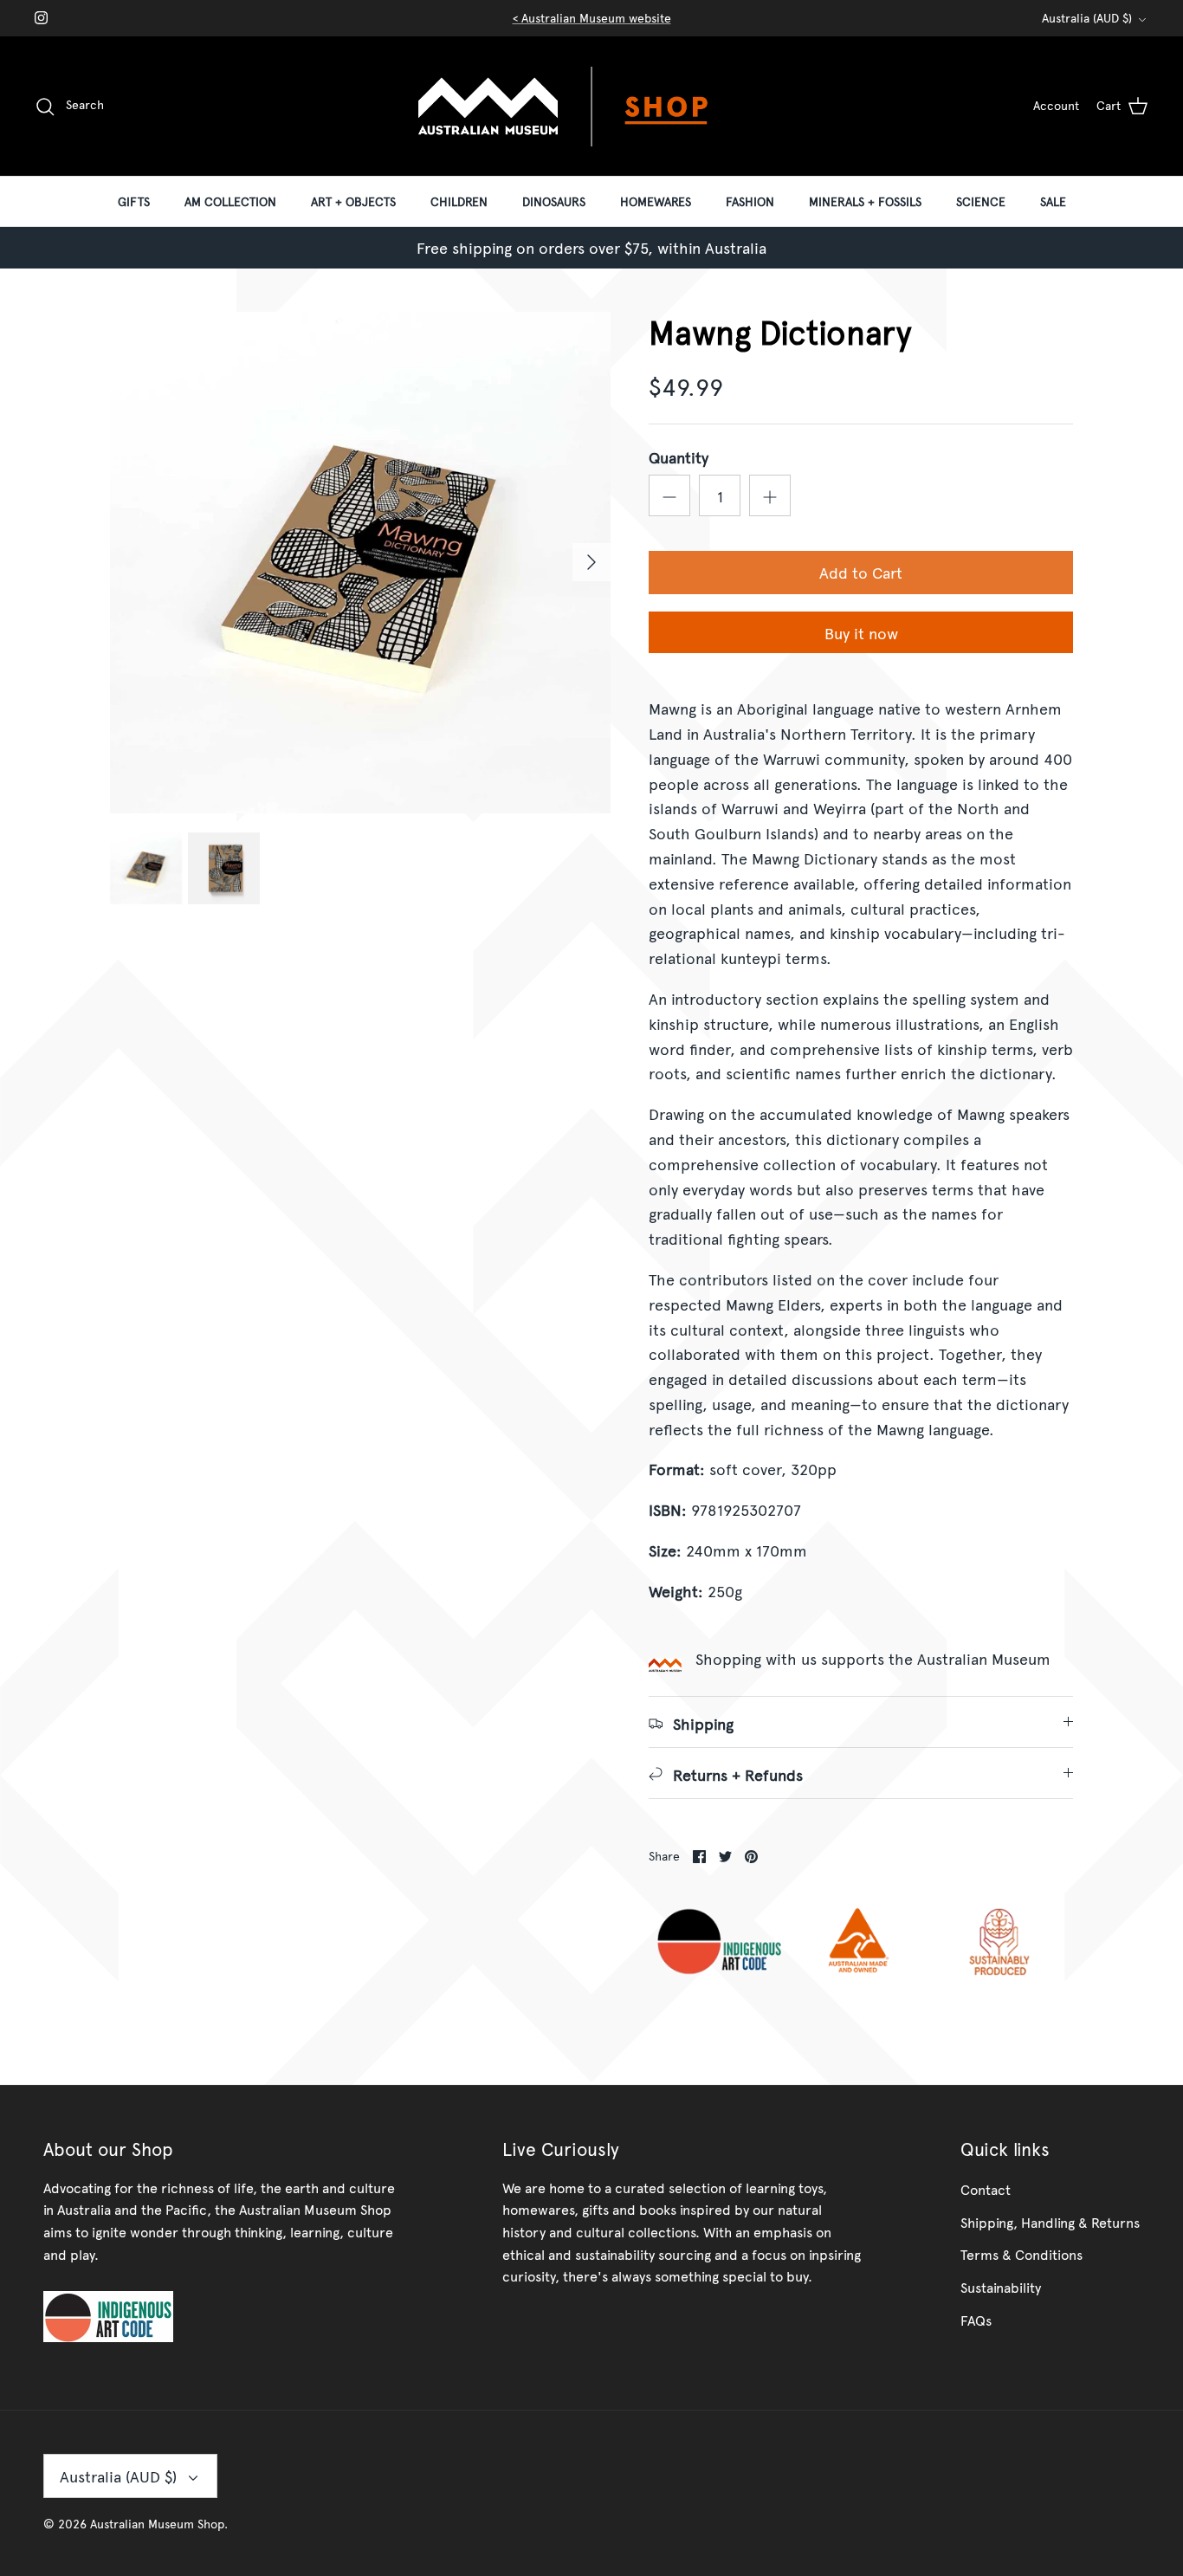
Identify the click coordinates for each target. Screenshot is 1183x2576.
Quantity (679, 457)
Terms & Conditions (1021, 2254)
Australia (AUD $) (1087, 18)
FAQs (976, 2320)
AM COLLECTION (230, 201)
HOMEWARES (656, 201)
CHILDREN (459, 201)
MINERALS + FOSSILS (865, 201)
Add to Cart (861, 572)
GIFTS (134, 201)
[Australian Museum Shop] (591, 106)
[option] (361, 563)
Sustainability (1001, 2287)
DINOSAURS (554, 201)
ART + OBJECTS (353, 201)
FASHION (750, 201)
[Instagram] (41, 18)
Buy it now (861, 633)
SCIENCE (981, 201)
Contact (986, 2189)
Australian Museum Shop (157, 2524)
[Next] (591, 562)
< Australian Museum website (592, 18)
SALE (1053, 201)
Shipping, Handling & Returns (1050, 2222)
